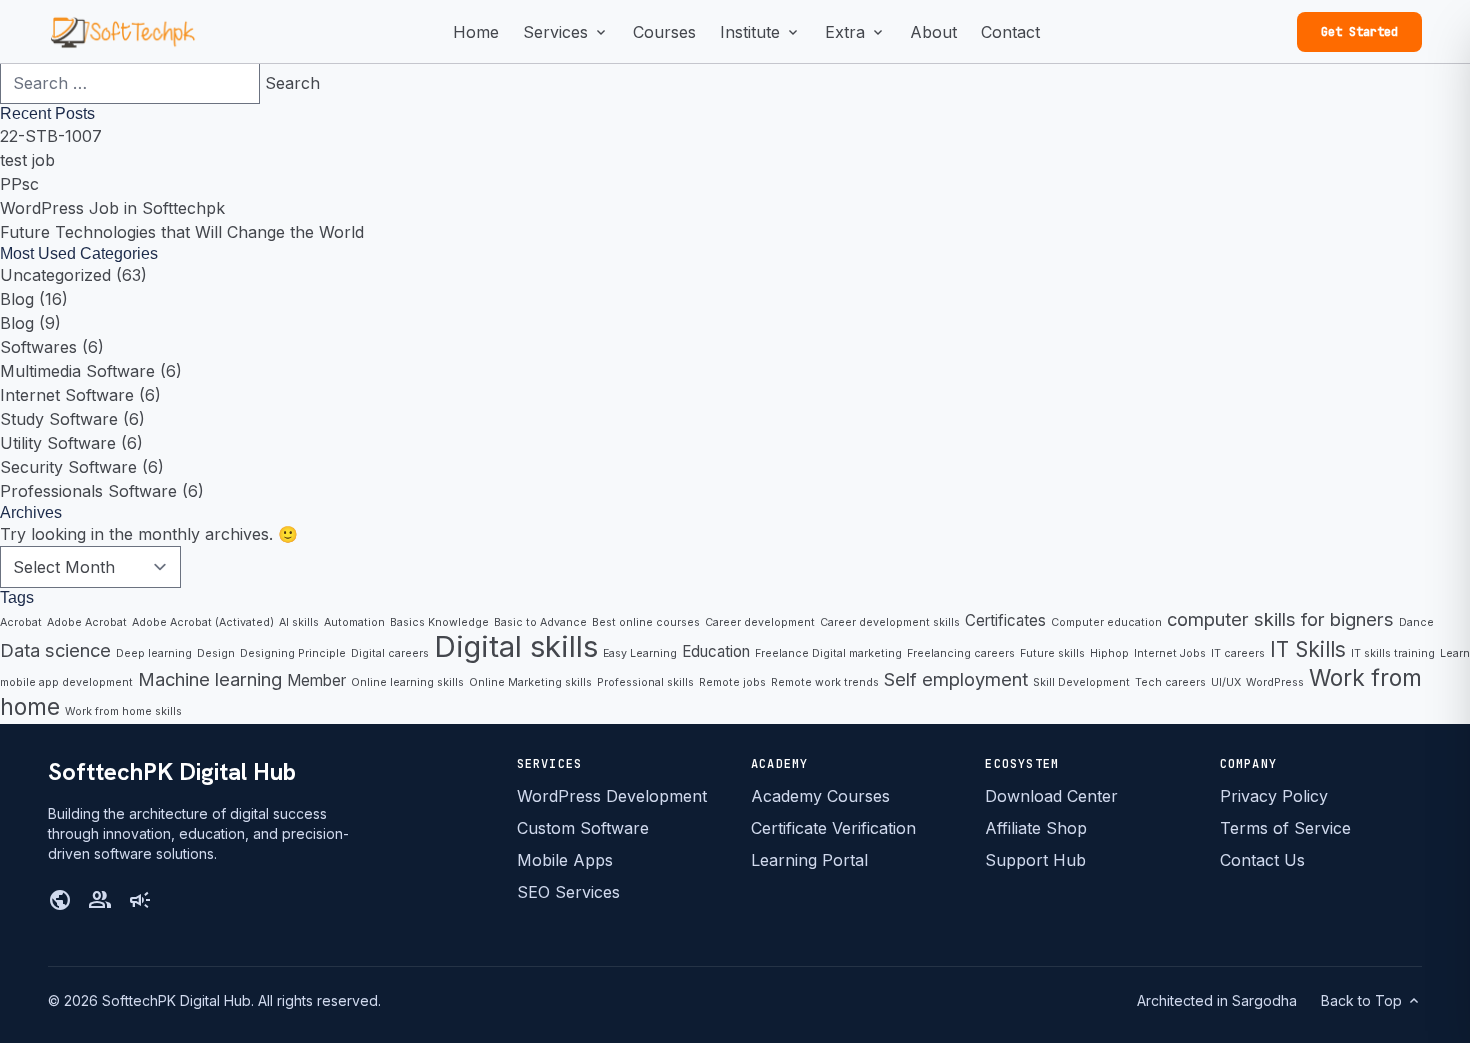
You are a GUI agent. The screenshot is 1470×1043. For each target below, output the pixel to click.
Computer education (1106, 622)
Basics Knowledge (439, 622)
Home (476, 32)
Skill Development (1081, 682)
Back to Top (1371, 1001)
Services (566, 33)
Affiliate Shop (1036, 828)
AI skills (299, 622)
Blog (17, 299)
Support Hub (1035, 860)
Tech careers (1170, 682)
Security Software (68, 467)
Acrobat (21, 622)
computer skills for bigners (1280, 619)
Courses (664, 32)
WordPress (1275, 682)
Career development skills (890, 622)
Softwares (38, 347)
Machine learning (210, 679)
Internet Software (67, 395)
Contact (1010, 32)
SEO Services (568, 892)
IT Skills (1308, 649)
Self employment (956, 679)
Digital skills (516, 646)
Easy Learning (640, 653)
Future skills (1052, 653)
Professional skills (645, 682)
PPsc (19, 184)
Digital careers (390, 653)
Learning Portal (809, 860)
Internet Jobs (1170, 653)
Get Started (1359, 32)
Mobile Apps (565, 860)
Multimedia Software (77, 371)
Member (316, 680)
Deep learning (154, 653)
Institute (760, 33)
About (933, 32)
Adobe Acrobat (87, 622)
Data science (55, 650)
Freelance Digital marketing (828, 653)
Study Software (59, 419)
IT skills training (1393, 653)
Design (216, 653)
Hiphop (1109, 653)
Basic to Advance (540, 622)
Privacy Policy (1274, 796)
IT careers (1238, 653)
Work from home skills (123, 711)
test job (27, 160)
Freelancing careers (961, 653)
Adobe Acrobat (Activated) (203, 622)
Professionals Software (88, 491)
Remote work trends (825, 682)
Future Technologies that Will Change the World (182, 232)
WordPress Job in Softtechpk (112, 208)
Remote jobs (732, 682)
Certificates (1005, 620)
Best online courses (646, 622)
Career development (760, 622)
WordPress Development (612, 796)
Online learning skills (407, 682)
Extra (855, 33)
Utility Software (58, 443)
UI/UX (1226, 682)
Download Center (1051, 796)
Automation (354, 622)
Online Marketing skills (530, 682)
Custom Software (583, 828)
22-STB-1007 (51, 136)
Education (716, 651)
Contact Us (1262, 860)
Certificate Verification (833, 828)
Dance (1416, 622)
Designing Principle (293, 653)
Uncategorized (55, 275)
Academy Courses (820, 796)
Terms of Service (1285, 828)
